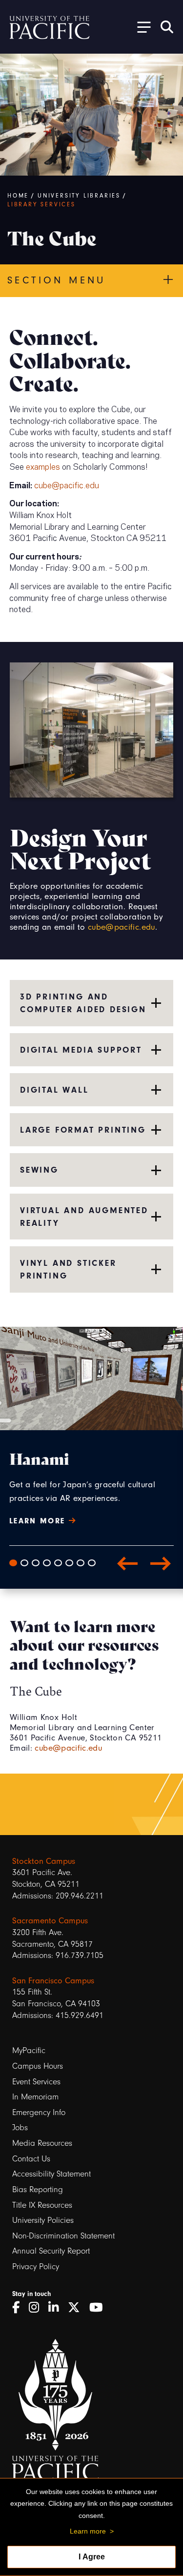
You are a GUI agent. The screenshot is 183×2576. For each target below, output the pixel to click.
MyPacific (29, 2050)
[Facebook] (19, 2308)
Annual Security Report (51, 2251)
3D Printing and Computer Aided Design (83, 1003)
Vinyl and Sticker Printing (68, 1269)
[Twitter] (77, 2308)
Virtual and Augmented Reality (84, 1217)
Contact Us (31, 2159)
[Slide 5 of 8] (58, 1563)
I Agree (92, 2557)
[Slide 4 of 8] (47, 1563)
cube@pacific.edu (67, 484)
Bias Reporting (38, 2189)
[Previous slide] (127, 1563)
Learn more (88, 2531)
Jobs (20, 2127)
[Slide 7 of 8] (81, 1563)
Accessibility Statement (51, 2174)
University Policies (43, 2220)
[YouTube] (100, 2308)
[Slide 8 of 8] (92, 1563)
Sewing (39, 1170)
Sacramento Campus (50, 1921)
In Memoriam (35, 2097)
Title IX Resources (42, 2205)
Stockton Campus (44, 1861)
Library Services (41, 204)
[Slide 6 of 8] (69, 1563)
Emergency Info (39, 2112)
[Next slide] (161, 1563)
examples (43, 466)
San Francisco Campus (53, 1981)
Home (18, 196)
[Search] (167, 27)
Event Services (36, 2082)
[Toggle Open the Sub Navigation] (141, 27)
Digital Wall (54, 1090)
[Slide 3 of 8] (36, 1563)
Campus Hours (38, 2066)
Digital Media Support (81, 1050)
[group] (91, 1496)
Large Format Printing (83, 1130)
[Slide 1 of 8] (13, 1563)
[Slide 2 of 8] (24, 1563)
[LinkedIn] (57, 2308)
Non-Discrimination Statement (63, 2236)
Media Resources (42, 2143)
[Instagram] (37, 2308)
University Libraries (79, 196)
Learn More (39, 1521)
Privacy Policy (36, 2266)
